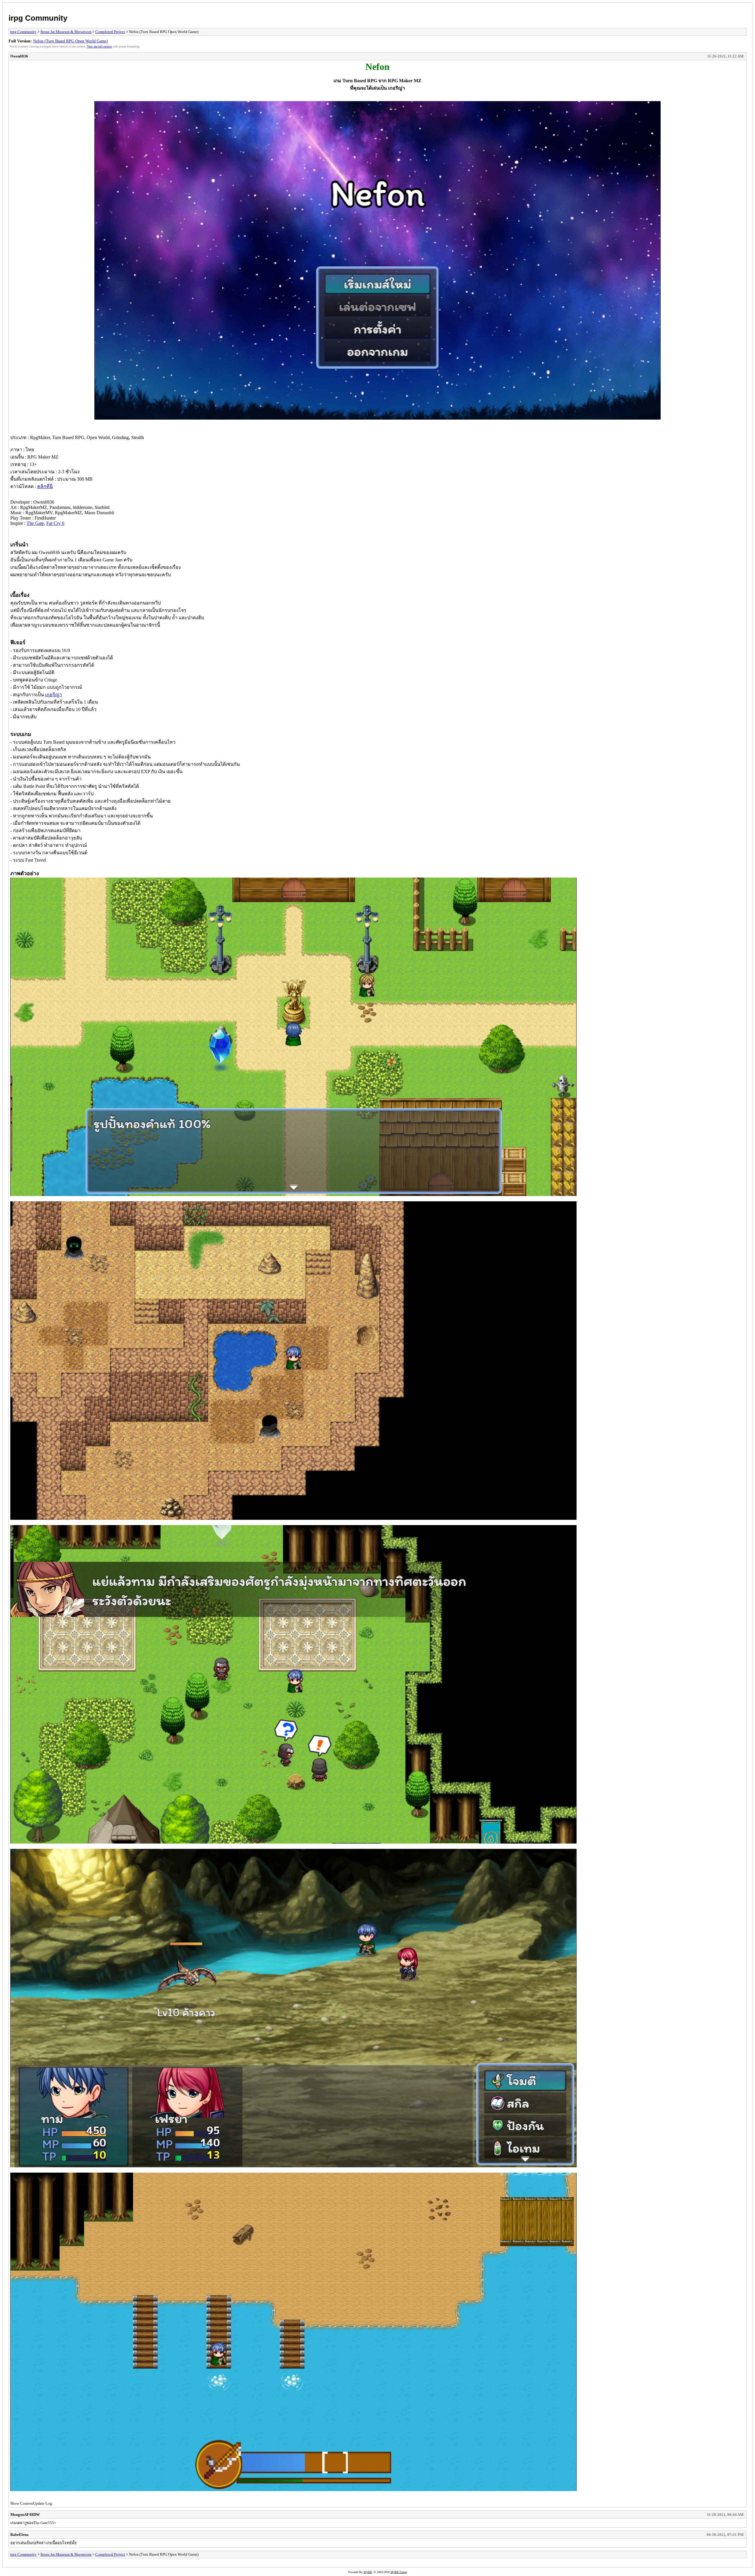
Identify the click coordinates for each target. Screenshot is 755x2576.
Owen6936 (19, 56)
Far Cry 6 (55, 523)
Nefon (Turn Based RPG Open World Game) (70, 41)
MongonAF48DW (25, 2515)
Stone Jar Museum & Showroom (66, 32)
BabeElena (19, 2535)
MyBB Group (399, 2572)
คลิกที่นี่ (45, 486)
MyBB (368, 2572)
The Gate (35, 523)
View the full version (99, 46)
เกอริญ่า (54, 695)
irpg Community (38, 18)
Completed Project (110, 32)
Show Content (22, 2503)
